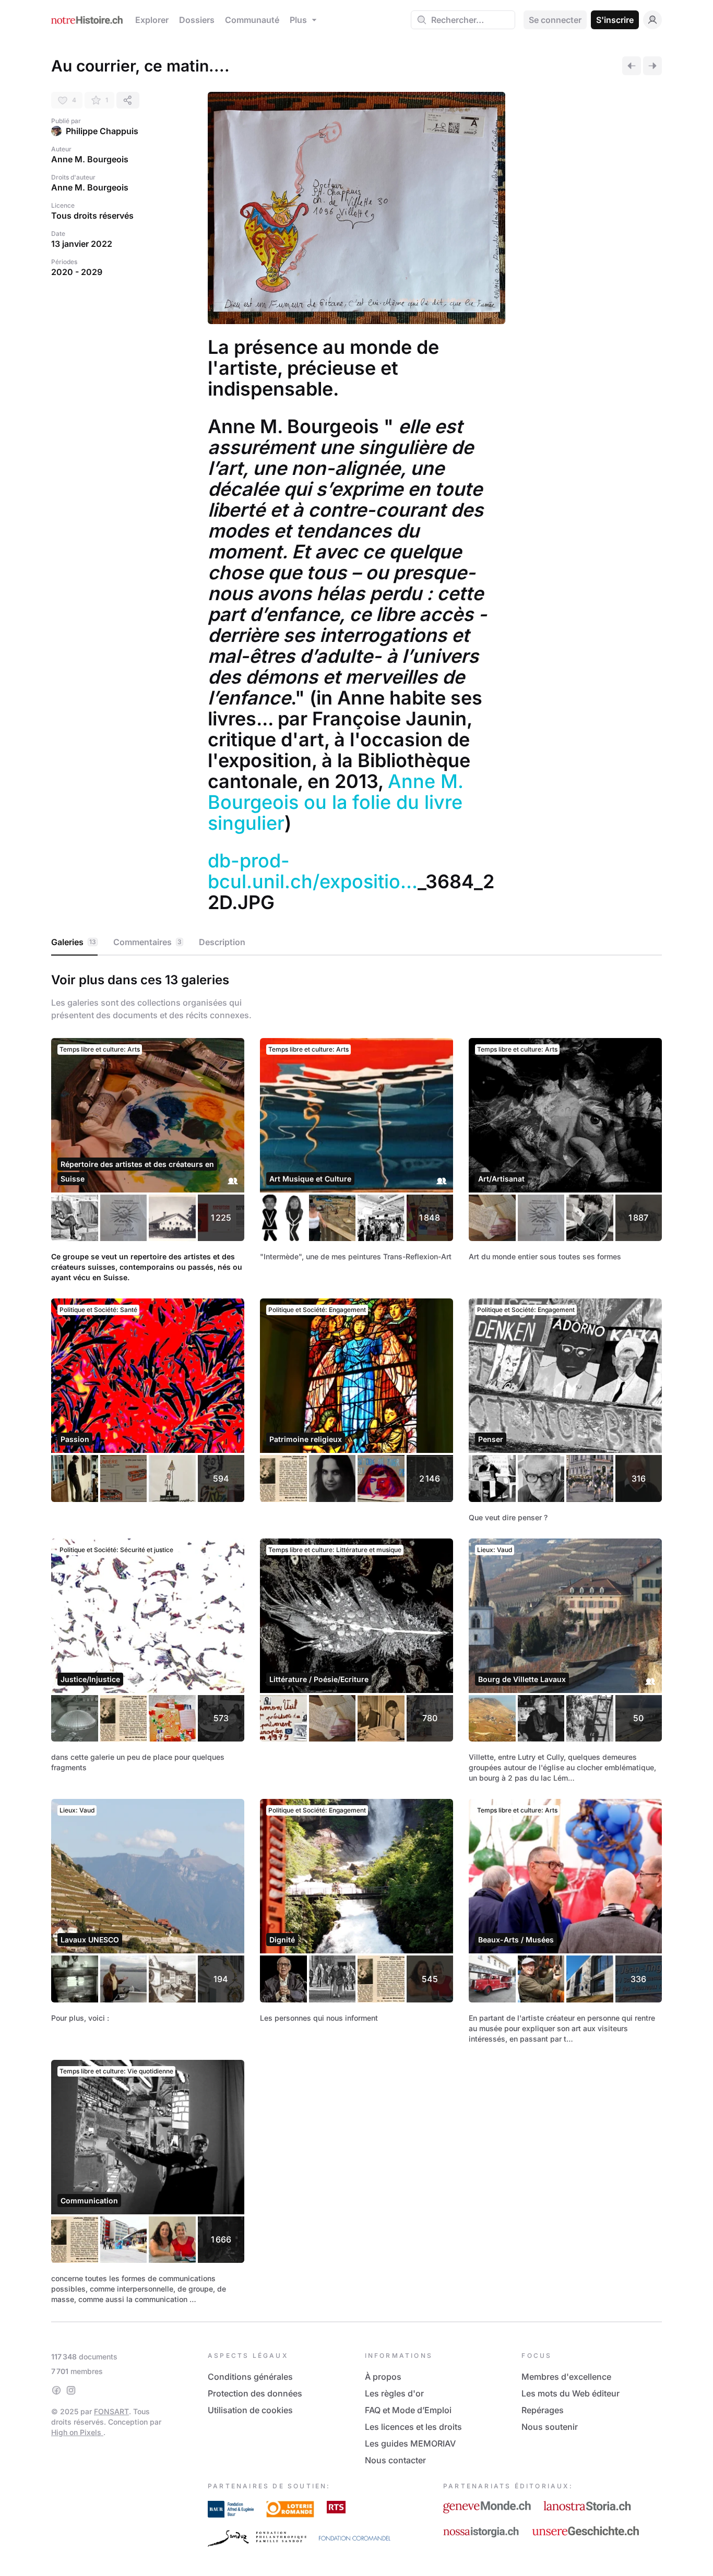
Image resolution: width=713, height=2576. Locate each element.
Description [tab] (222, 942)
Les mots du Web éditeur (571, 2393)
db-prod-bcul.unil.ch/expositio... (313, 871)
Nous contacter (395, 2460)
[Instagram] (71, 2390)
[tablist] (356, 943)
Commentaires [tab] (147, 942)
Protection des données (255, 2393)
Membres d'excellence (566, 2377)
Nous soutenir (550, 2427)
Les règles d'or (394, 2393)
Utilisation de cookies (250, 2410)
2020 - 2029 (77, 272)
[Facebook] (56, 2390)
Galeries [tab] (74, 942)
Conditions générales (250, 2377)
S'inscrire (615, 20)
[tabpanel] (356, 1637)
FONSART (111, 2411)
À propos (383, 2377)
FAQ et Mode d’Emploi (408, 2410)
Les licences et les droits (413, 2427)
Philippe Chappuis (102, 131)
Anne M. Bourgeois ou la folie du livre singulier (338, 802)
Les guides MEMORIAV (410, 2443)
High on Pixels (77, 2432)
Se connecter (555, 20)
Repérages (543, 2410)
